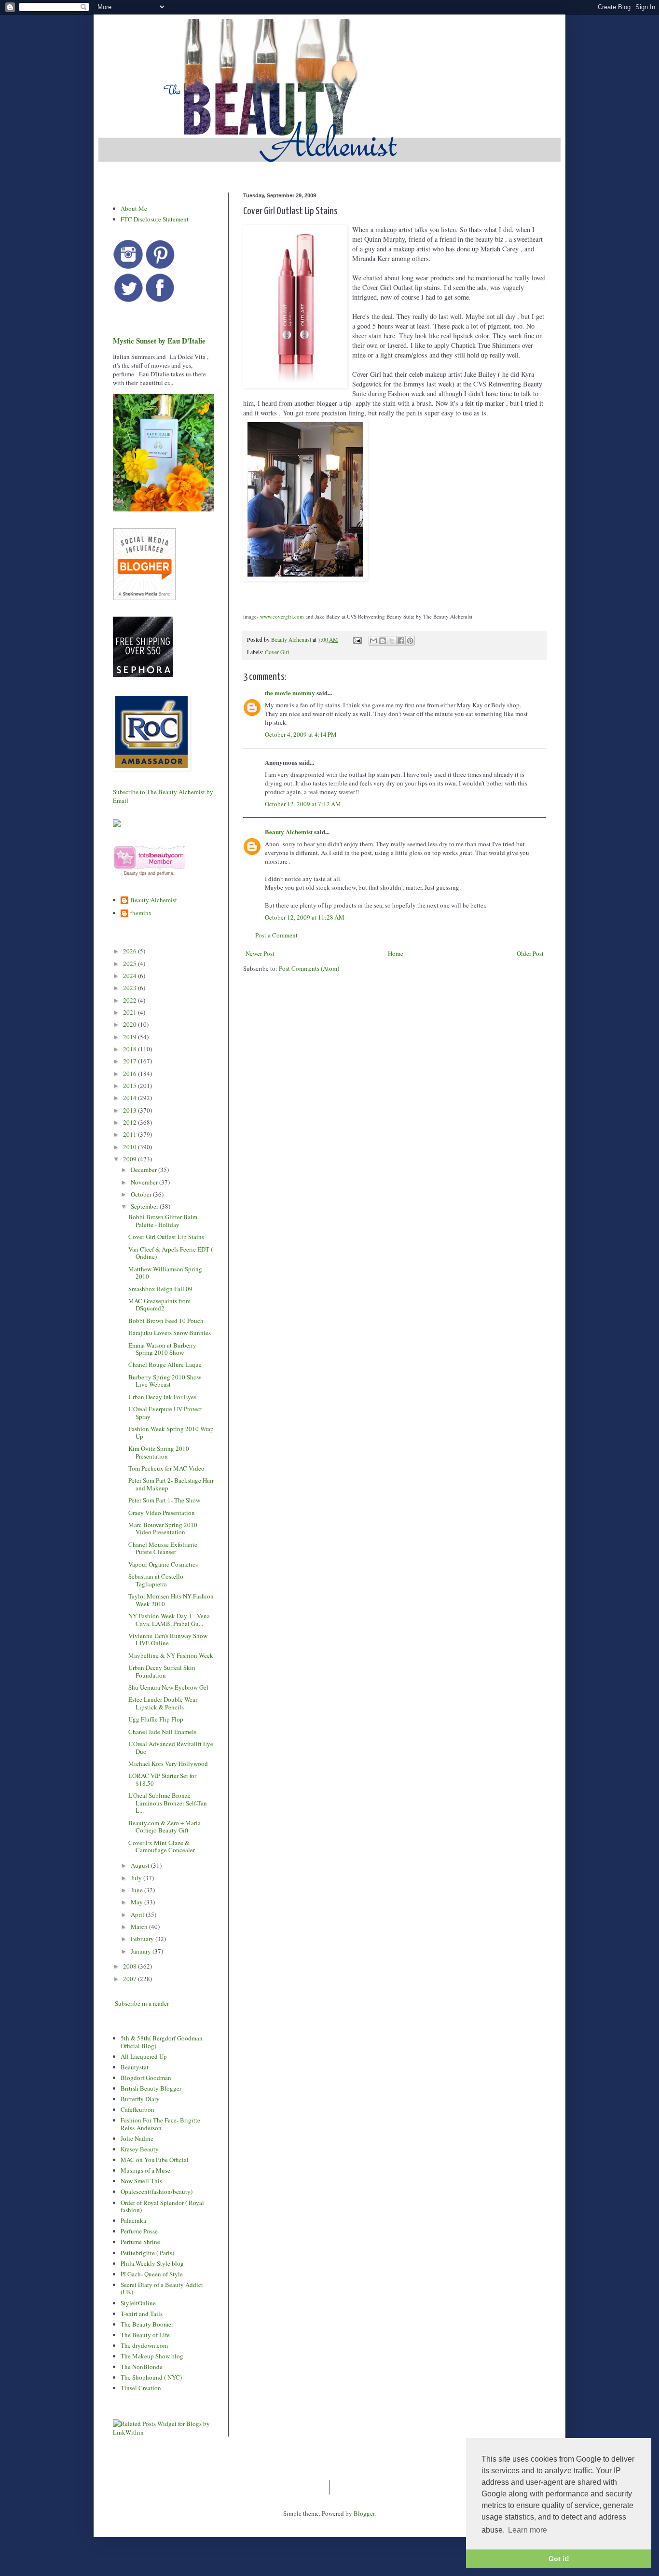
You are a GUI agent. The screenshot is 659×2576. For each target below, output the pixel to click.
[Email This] (373, 641)
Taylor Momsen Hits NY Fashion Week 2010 (171, 1600)
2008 (130, 1966)
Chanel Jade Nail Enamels (162, 1732)
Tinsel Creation (141, 2388)
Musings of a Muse (145, 2170)
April (138, 1915)
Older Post (530, 953)
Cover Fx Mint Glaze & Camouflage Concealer (162, 1846)
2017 (130, 1061)
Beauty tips (135, 873)
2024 (130, 976)
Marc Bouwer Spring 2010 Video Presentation (163, 1529)
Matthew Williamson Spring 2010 (165, 1273)
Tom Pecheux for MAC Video (166, 1468)
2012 (130, 1122)
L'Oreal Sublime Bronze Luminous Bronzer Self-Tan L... (168, 1803)
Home (396, 953)
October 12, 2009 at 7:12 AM (303, 804)
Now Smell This (141, 2181)
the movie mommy (290, 693)
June (137, 1890)
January (142, 1951)
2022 (130, 1000)
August (141, 1865)
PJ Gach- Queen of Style (152, 2274)
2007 (130, 1979)
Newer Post (260, 953)
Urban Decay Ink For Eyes (162, 1397)
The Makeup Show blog (152, 2356)
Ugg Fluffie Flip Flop (156, 1719)
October (142, 1194)
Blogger (364, 2513)
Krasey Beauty (140, 2149)
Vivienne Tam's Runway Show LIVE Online (168, 1639)
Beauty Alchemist (289, 832)
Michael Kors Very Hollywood (168, 1763)
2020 (130, 1024)
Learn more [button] (528, 2530)
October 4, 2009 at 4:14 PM (301, 734)
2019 (130, 1037)
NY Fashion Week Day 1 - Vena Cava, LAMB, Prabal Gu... (169, 1620)
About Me (134, 208)
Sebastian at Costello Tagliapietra (156, 1580)
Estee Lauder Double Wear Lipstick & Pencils (163, 1703)
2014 (130, 1098)
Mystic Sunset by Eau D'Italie (159, 341)
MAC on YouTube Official (155, 2160)
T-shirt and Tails (142, 2314)
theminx (141, 913)
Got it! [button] (559, 2559)
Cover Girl (277, 652)
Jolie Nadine (137, 2138)
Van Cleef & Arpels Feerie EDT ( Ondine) (171, 1253)
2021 (130, 1012)
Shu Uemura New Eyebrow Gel (168, 1687)
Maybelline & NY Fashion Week (171, 1655)
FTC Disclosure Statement (155, 219)
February (143, 1939)
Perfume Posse (139, 2231)
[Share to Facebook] (401, 641)
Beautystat (135, 2067)
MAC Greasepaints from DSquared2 (159, 1305)
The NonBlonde (142, 2367)
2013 (130, 1110)
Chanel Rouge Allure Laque (165, 1364)
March (140, 1927)
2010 (130, 1147)
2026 (130, 951)
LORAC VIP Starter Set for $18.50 (162, 1779)
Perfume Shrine (140, 2242)
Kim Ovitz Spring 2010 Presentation (159, 1452)
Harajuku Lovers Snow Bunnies (170, 1333)
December (144, 1170)
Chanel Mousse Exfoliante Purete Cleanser (163, 1548)
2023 (130, 988)
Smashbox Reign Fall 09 (160, 1289)
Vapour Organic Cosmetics (163, 1564)
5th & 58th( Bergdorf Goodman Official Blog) (162, 2042)
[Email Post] (357, 640)
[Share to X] (392, 641)
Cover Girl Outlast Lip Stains (166, 1237)
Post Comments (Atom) (309, 968)
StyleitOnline (138, 2303)
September (145, 1206)
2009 (130, 1159)
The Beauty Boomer (147, 2324)
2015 (130, 1086)
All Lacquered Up (144, 2056)
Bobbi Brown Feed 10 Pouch (166, 1321)
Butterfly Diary (140, 2099)
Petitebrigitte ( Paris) (147, 2253)
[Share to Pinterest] (410, 641)
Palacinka (133, 2220)
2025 (130, 964)
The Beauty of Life (145, 2335)
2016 (130, 1074)
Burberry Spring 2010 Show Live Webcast (165, 1381)
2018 (130, 1049)
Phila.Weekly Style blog (152, 2263)
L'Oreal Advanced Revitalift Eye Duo (171, 1748)
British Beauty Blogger (151, 2088)
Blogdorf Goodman (146, 2078)
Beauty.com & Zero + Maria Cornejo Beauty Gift (165, 1827)
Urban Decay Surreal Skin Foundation (162, 1671)
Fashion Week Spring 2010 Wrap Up (171, 1433)
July (137, 1878)
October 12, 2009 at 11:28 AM (305, 917)
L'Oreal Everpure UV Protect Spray (165, 1413)
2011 (130, 1134)
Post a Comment (276, 935)
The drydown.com (144, 2345)
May (137, 1902)
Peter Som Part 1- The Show (164, 1500)
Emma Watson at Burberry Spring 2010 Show (162, 1349)
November (145, 1182)
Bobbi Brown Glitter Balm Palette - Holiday (163, 1221)
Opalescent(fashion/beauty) (157, 2191)
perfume (165, 873)
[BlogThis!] (383, 641)
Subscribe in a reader (142, 2003)
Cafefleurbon (137, 2109)
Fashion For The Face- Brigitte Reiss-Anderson (160, 2124)
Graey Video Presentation (162, 1513)
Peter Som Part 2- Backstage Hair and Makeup (171, 1484)
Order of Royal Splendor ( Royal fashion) (162, 2206)
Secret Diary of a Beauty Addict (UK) (162, 2288)
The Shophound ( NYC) (151, 2377)
